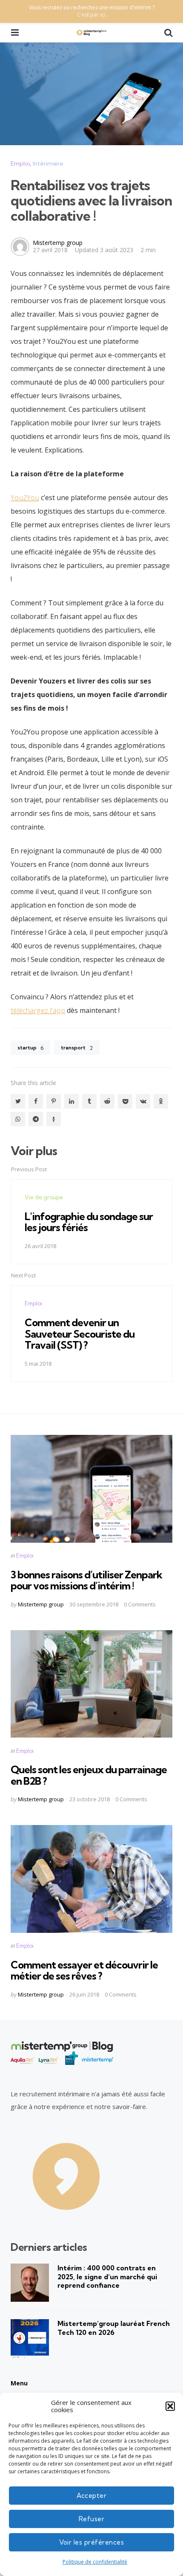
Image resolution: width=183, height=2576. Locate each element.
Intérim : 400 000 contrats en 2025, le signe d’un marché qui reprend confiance (107, 2277)
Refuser (92, 2519)
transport (77, 1048)
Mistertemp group (58, 243)
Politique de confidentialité (95, 2562)
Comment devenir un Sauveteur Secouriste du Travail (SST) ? (80, 1334)
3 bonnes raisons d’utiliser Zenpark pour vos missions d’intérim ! (86, 1580)
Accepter (92, 2496)
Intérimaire (48, 163)
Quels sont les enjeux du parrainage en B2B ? (89, 1775)
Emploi (20, 163)
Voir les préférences (92, 2542)
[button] (170, 2406)
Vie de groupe (44, 1197)
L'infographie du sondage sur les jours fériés (89, 1222)
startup (30, 1048)
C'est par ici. (92, 15)
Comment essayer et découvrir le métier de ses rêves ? (84, 1970)
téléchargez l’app (38, 1010)
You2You (25, 498)
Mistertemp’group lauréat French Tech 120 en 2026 (114, 2328)
